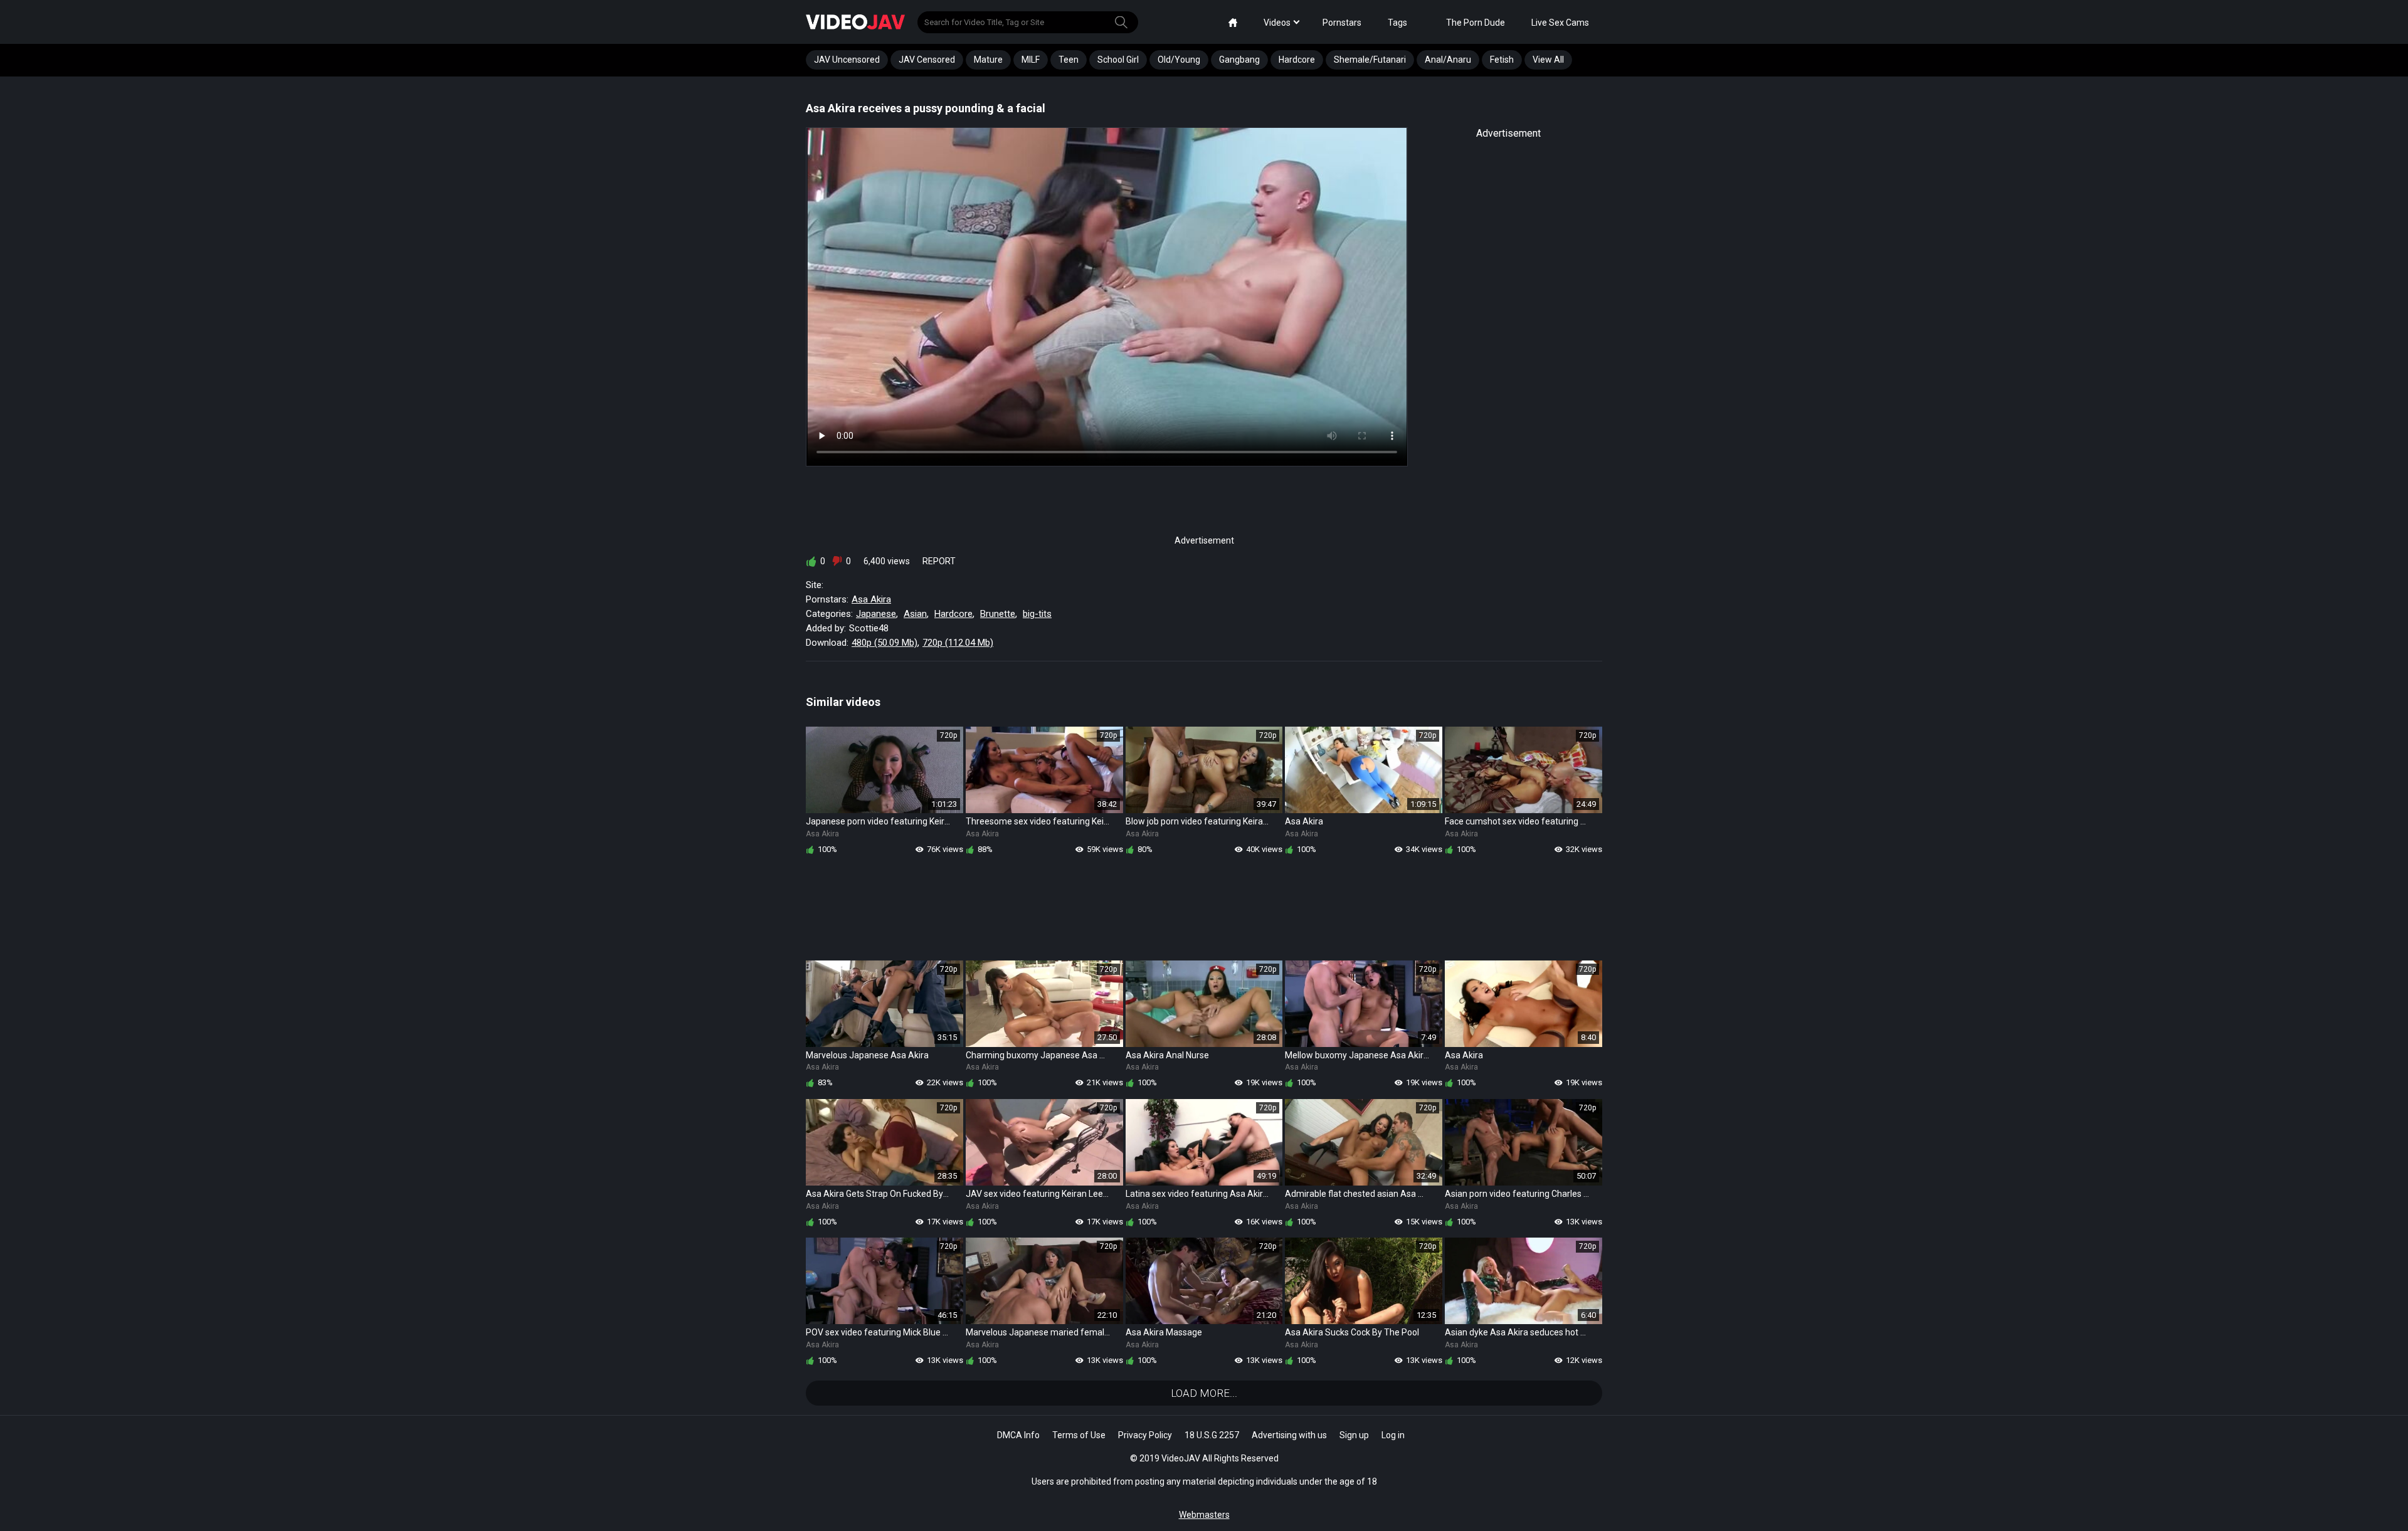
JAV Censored (927, 60)
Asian (915, 614)
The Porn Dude (1476, 23)
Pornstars (1342, 23)
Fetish (1502, 60)
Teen (1069, 60)
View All (1548, 60)
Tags (1397, 23)
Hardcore (1297, 60)
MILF (1031, 60)
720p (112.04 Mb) (958, 643)
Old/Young (1179, 60)
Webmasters (1204, 1515)
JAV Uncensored (847, 60)
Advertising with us (1289, 1435)
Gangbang (1239, 60)
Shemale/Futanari (1370, 60)
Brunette (998, 614)
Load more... (1204, 1393)
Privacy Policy (1145, 1435)
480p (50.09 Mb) (885, 643)
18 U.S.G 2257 (1212, 1435)
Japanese (876, 614)
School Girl (1118, 60)
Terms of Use (1079, 1435)
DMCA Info (1018, 1435)
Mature (988, 60)
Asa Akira (871, 599)
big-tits (1037, 614)
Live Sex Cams (1560, 23)
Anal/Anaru (1448, 60)
